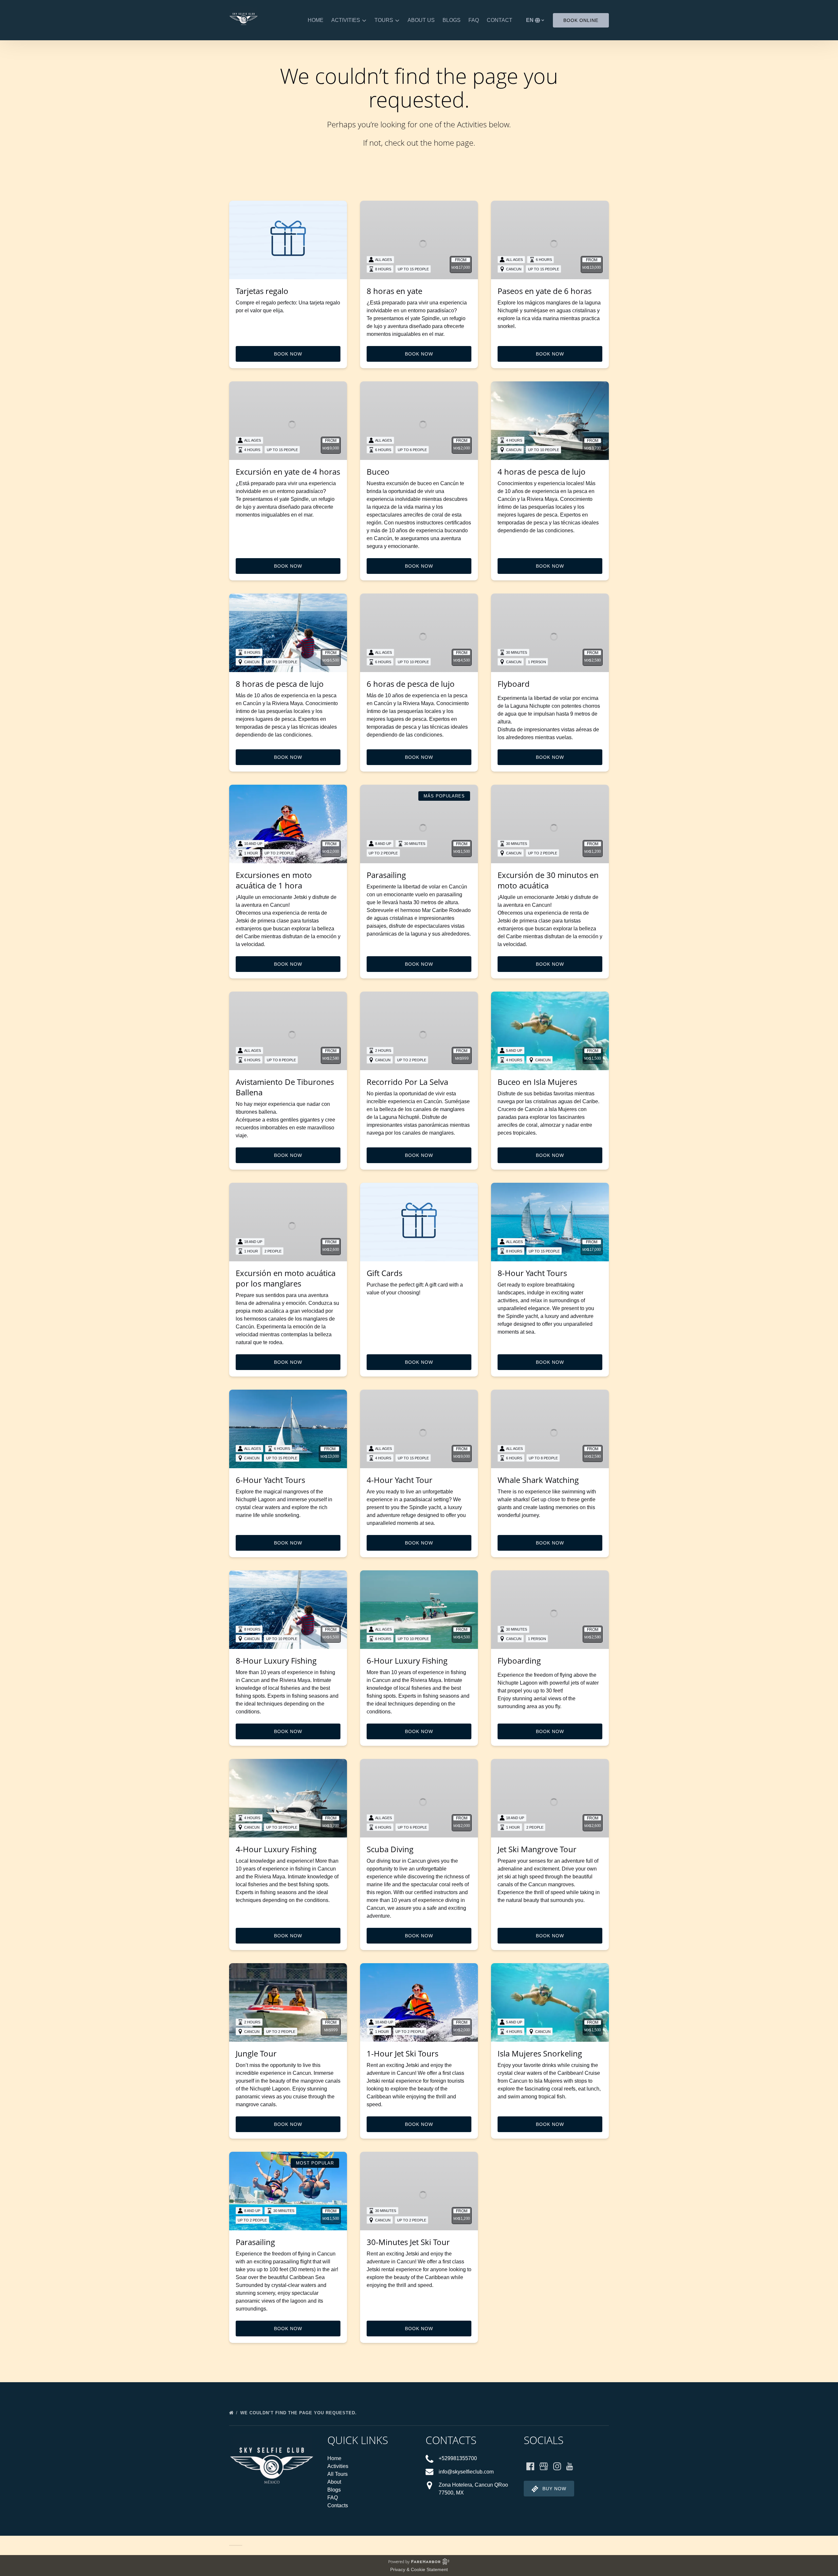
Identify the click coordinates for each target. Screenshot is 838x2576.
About (334, 2482)
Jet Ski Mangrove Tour (537, 1849)
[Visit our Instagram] (557, 2466)
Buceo (378, 472)
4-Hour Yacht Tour (400, 1480)
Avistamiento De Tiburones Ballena (285, 1087)
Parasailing (386, 875)
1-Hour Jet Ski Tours (402, 2053)
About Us (421, 20)
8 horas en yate (394, 291)
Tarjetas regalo (262, 291)
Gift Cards (384, 1273)
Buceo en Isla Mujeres (537, 1082)
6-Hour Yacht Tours (270, 1480)
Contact (500, 20)
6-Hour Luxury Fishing (407, 1661)
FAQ (474, 20)
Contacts (338, 2505)
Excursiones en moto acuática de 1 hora (274, 880)
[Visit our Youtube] (570, 2466)
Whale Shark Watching (538, 1480)
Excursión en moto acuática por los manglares (286, 1278)
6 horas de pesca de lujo (411, 684)
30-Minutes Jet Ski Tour (408, 2242)
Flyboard (514, 684)
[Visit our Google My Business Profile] (544, 2466)
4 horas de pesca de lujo (542, 472)
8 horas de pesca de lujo (280, 684)
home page (454, 143)
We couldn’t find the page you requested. (299, 2413)
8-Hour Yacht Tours (532, 1273)
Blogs (452, 20)
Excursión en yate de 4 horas (288, 472)
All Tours (337, 2474)
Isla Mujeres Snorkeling (540, 2053)
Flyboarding (519, 1661)
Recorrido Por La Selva (407, 1082)
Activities (338, 2466)
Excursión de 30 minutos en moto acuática (548, 880)
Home (316, 20)
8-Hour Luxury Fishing (276, 1661)
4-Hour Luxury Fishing (276, 1849)
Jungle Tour (256, 2053)
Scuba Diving (390, 1849)
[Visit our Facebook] (530, 2466)
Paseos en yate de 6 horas (545, 291)
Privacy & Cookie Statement (419, 2569)
